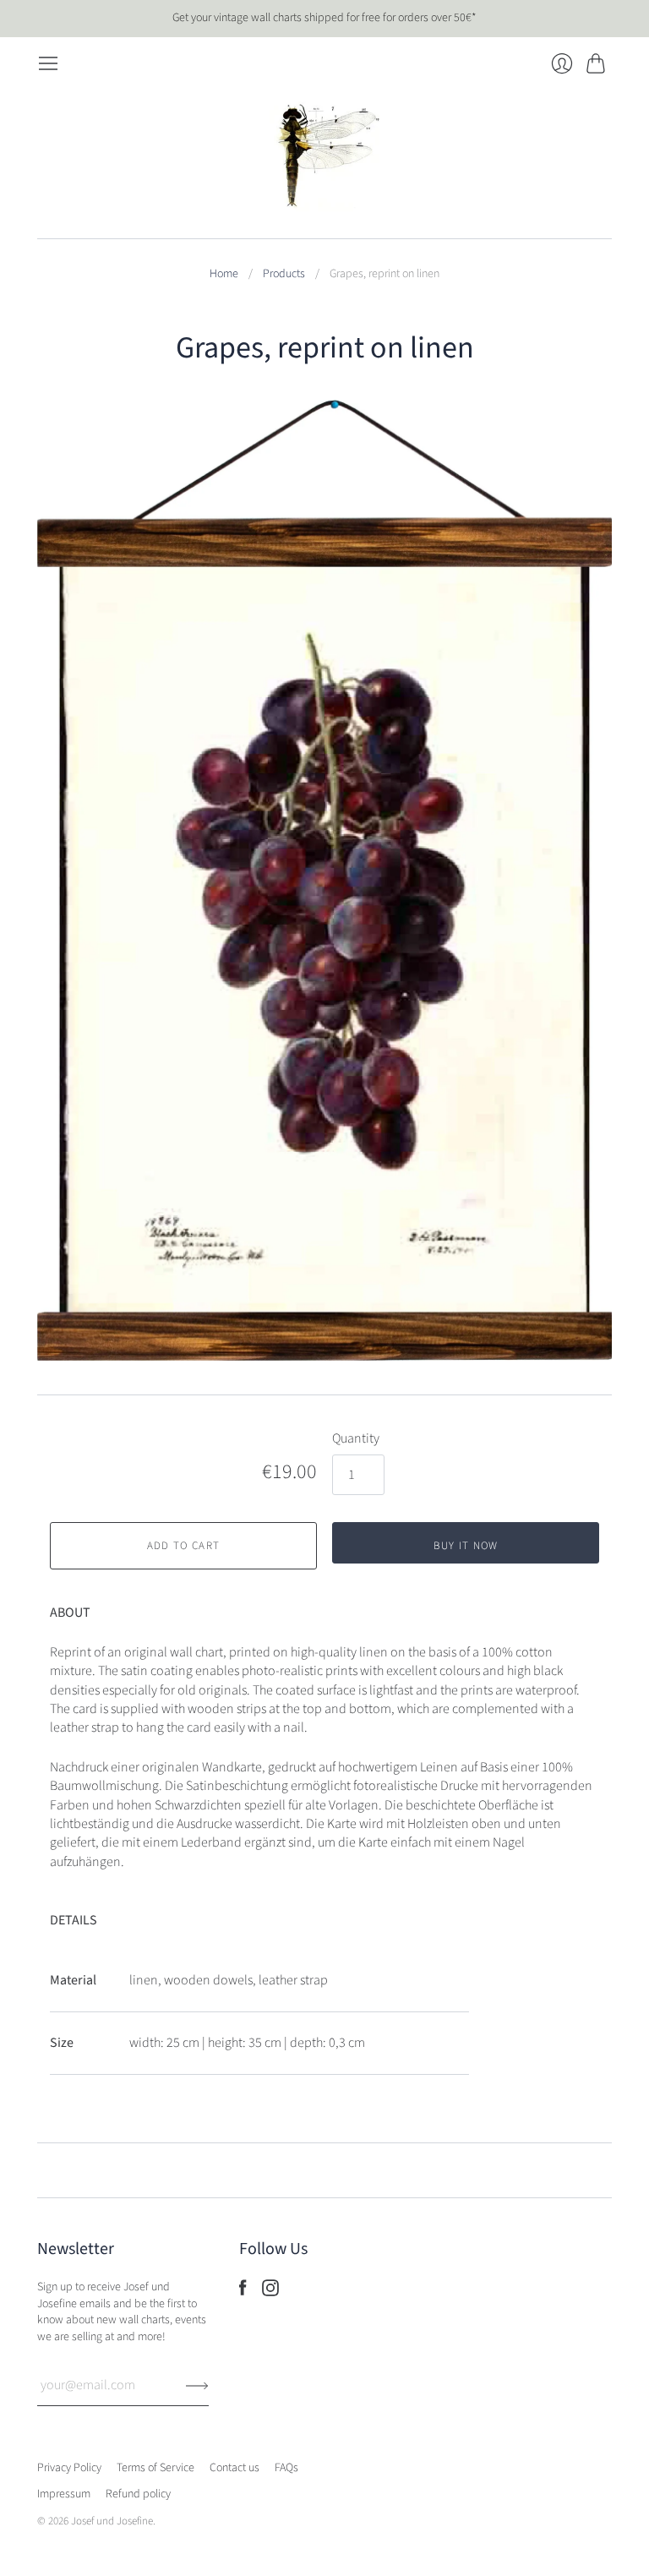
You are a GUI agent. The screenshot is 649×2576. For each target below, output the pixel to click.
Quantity (356, 1438)
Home (224, 274)
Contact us (235, 2468)
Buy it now (466, 1546)
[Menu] (48, 63)
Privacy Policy (69, 2468)
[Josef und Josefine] (324, 156)
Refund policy (138, 2494)
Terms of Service (155, 2468)
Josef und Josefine (112, 2521)
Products (284, 274)
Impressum (64, 2494)
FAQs (286, 2468)
